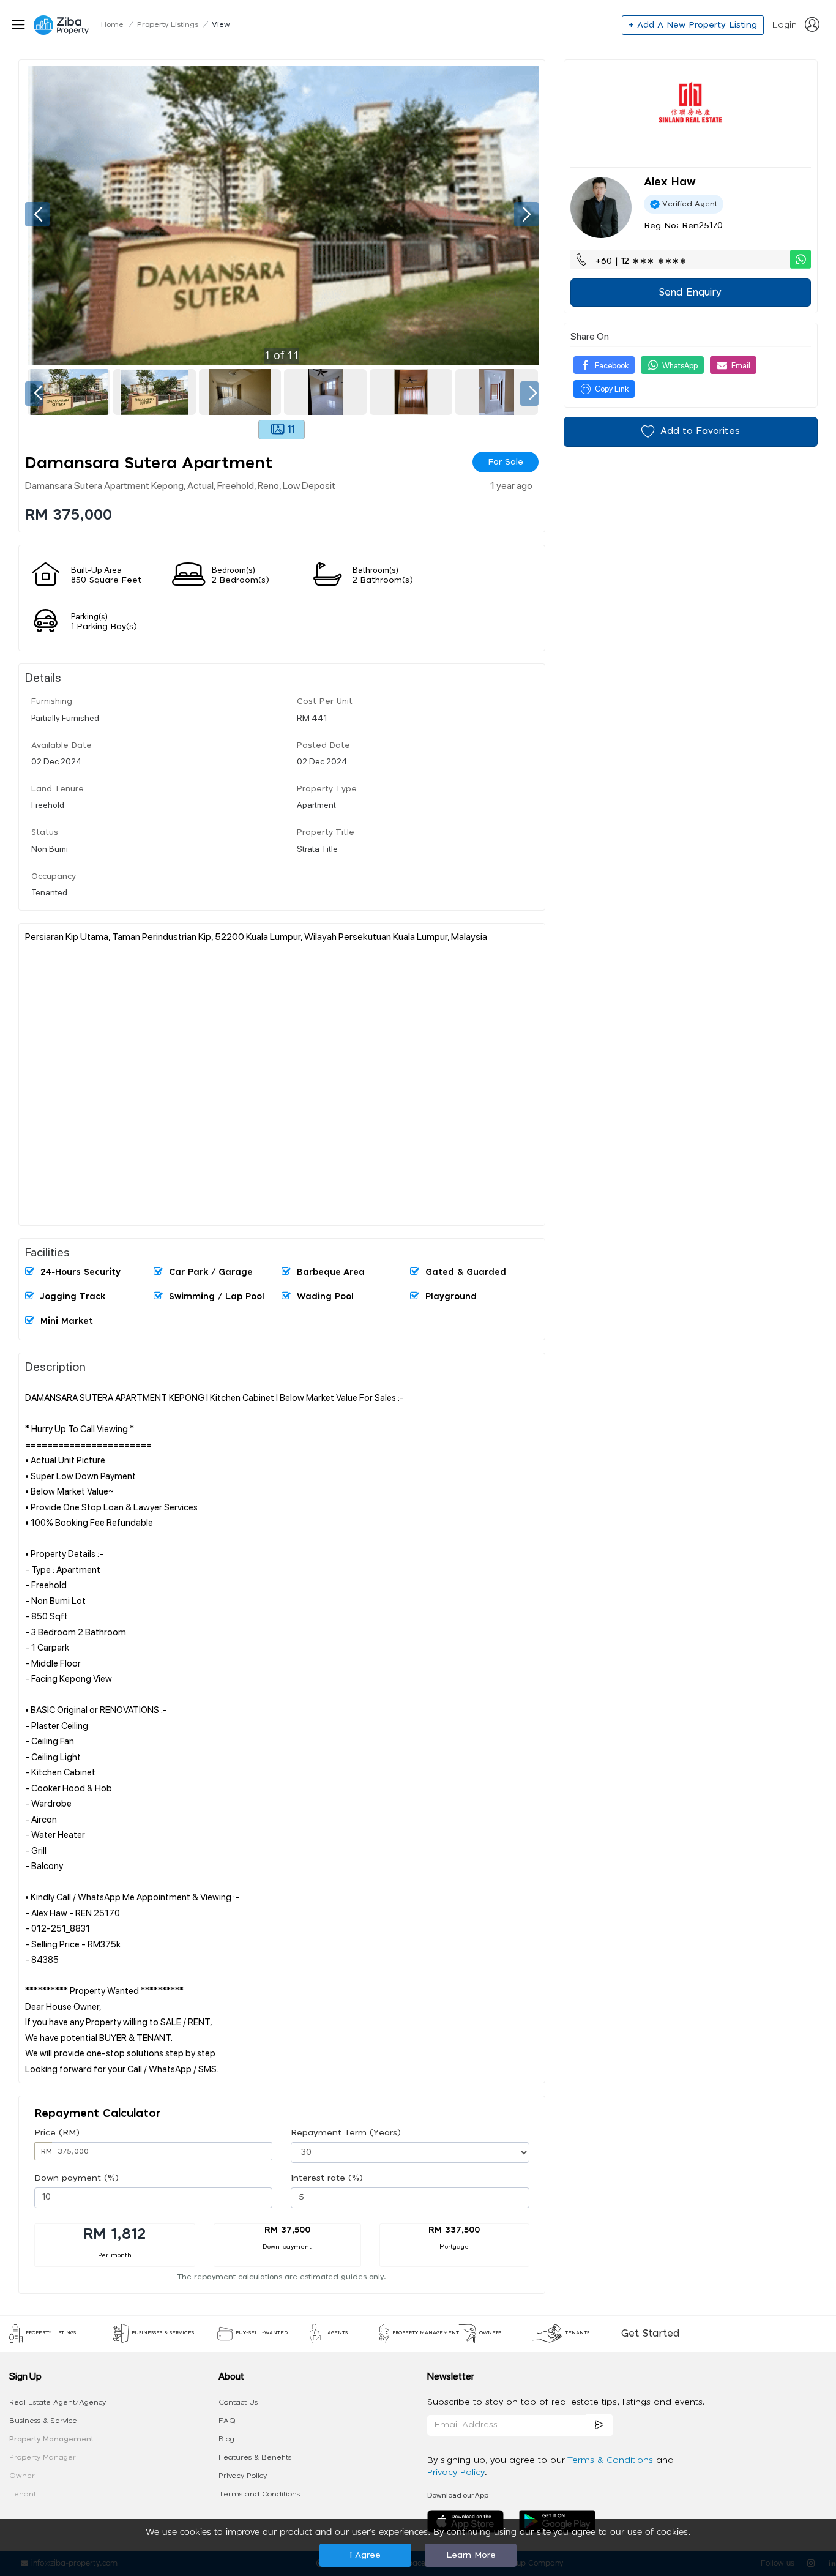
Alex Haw (670, 182)
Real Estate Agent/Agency (58, 2402)
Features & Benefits (255, 2457)
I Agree (365, 2555)
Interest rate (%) (327, 2178)
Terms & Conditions (612, 2460)
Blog (226, 2439)
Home (112, 24)
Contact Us (238, 2402)
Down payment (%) (77, 2178)
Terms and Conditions (259, 2494)
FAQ (227, 2421)
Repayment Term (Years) (346, 2133)
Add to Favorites (700, 431)
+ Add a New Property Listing (693, 25)
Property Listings (168, 24)
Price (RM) (57, 2133)
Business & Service (43, 2421)
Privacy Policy (243, 2476)
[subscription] (599, 2425)
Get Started (650, 2334)
